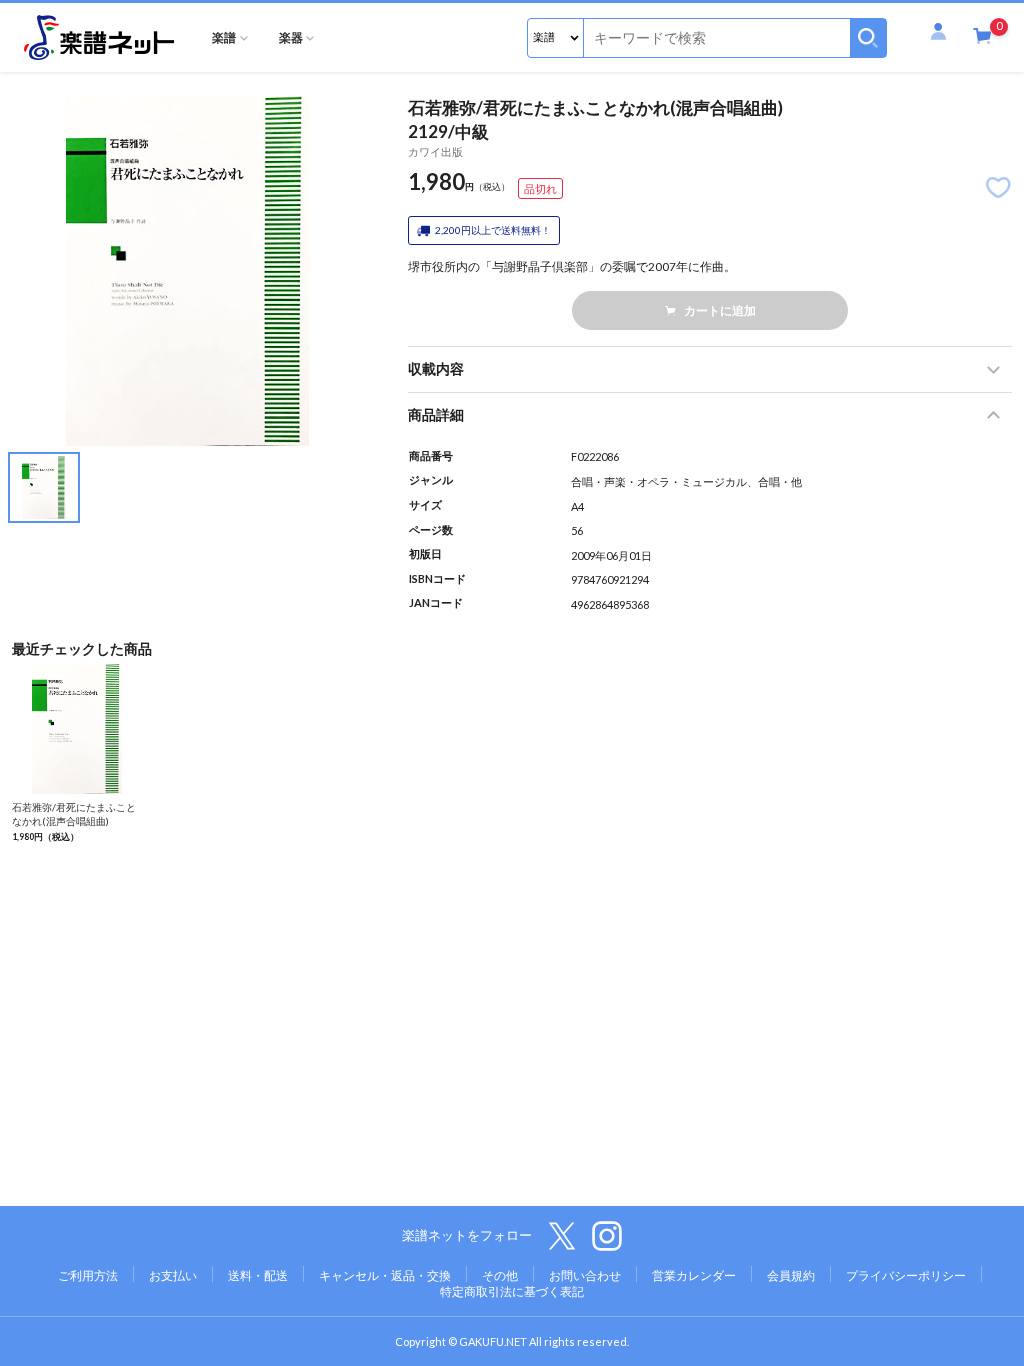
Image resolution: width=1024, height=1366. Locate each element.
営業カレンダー (694, 1275)
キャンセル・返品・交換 (385, 1275)
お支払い (173, 1275)
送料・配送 (258, 1275)
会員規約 (791, 1275)
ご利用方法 (88, 1275)
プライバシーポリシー (906, 1275)
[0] (982, 37)
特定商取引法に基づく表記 (512, 1291)
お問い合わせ (585, 1275)
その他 (500, 1275)
